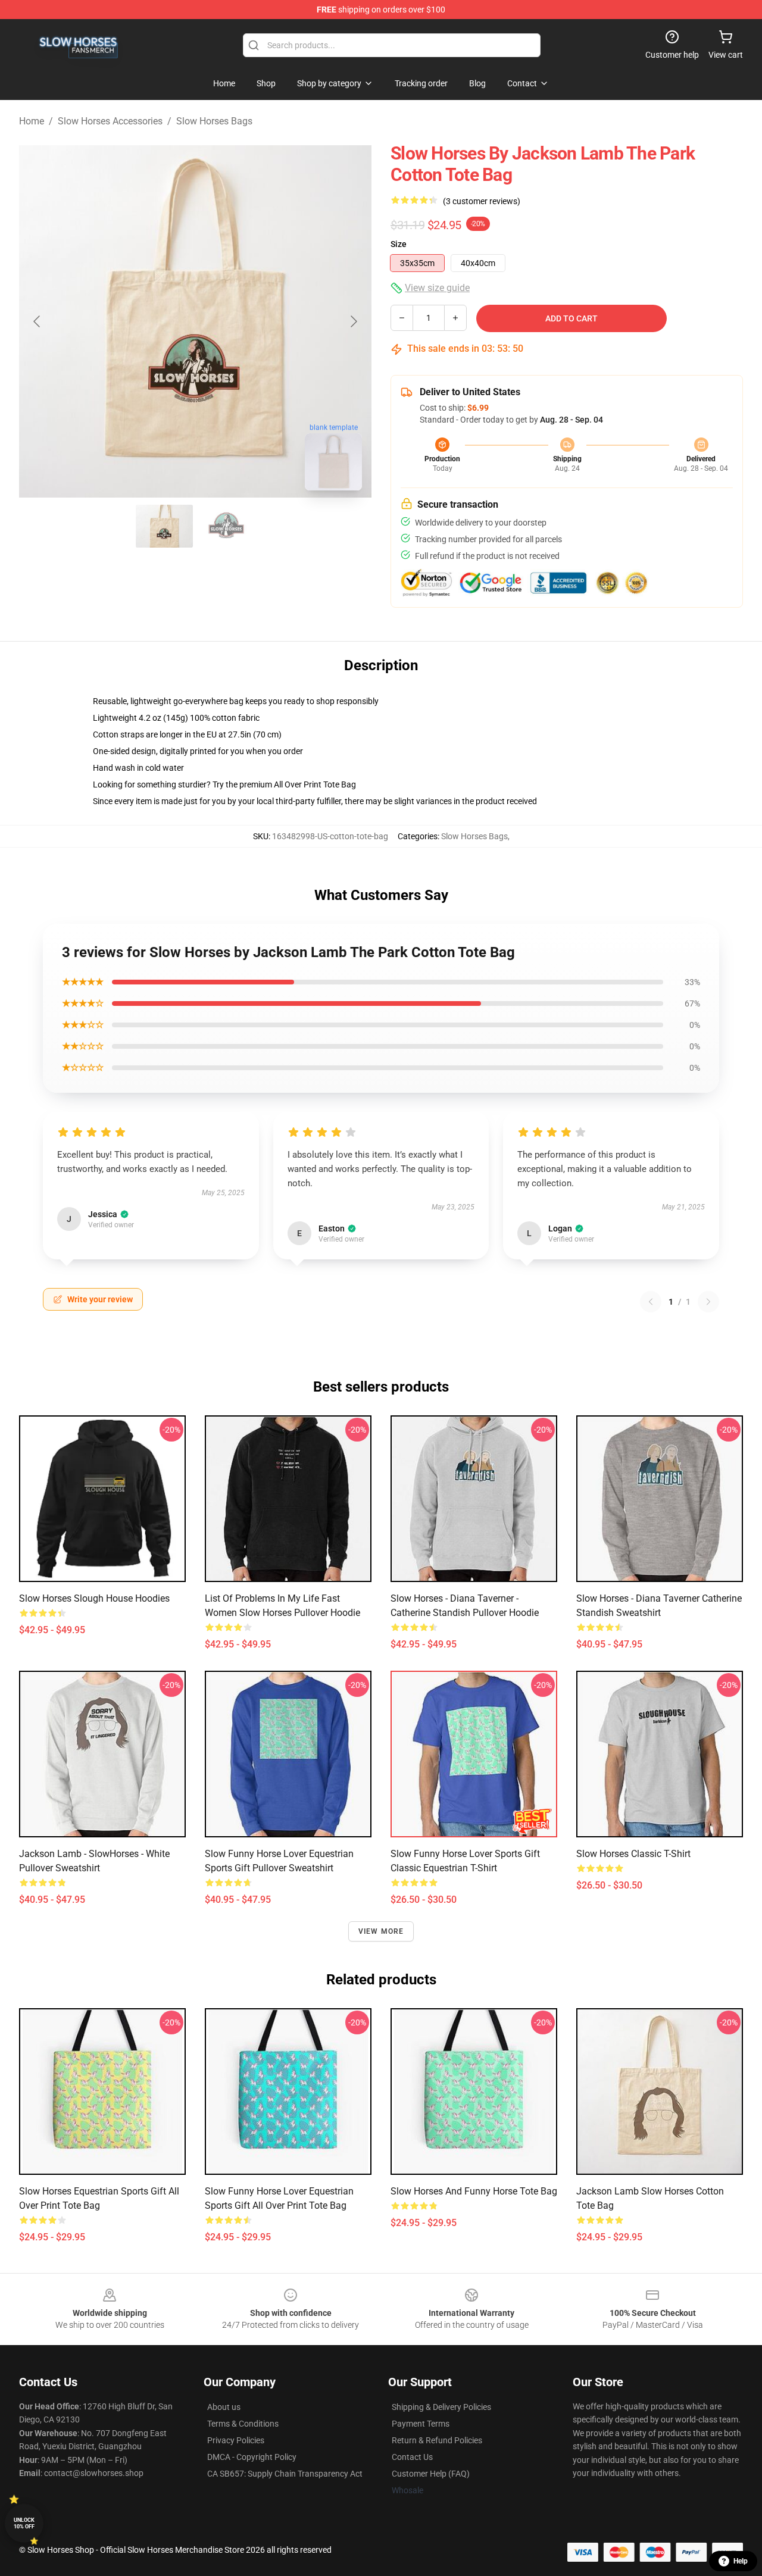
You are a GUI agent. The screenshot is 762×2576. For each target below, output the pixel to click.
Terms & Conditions (243, 2424)
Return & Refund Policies (437, 2440)
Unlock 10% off (24, 2523)
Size (399, 244)
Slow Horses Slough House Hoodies (94, 1598)
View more (381, 1931)
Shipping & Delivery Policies (441, 2407)
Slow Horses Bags (214, 121)
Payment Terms (421, 2424)
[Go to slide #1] (164, 526)
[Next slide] (353, 321)
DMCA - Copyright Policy (252, 2457)
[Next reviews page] (708, 1302)
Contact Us (412, 2457)
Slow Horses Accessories (110, 121)
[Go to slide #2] (226, 526)
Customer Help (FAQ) (431, 2474)
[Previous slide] (38, 321)
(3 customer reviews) (482, 201)
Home (32, 121)
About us (224, 2407)
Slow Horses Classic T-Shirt (633, 1854)
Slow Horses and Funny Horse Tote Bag (474, 2191)
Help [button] (741, 2561)
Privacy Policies (236, 2440)
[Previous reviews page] (651, 1302)
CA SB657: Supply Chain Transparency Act (285, 2474)
